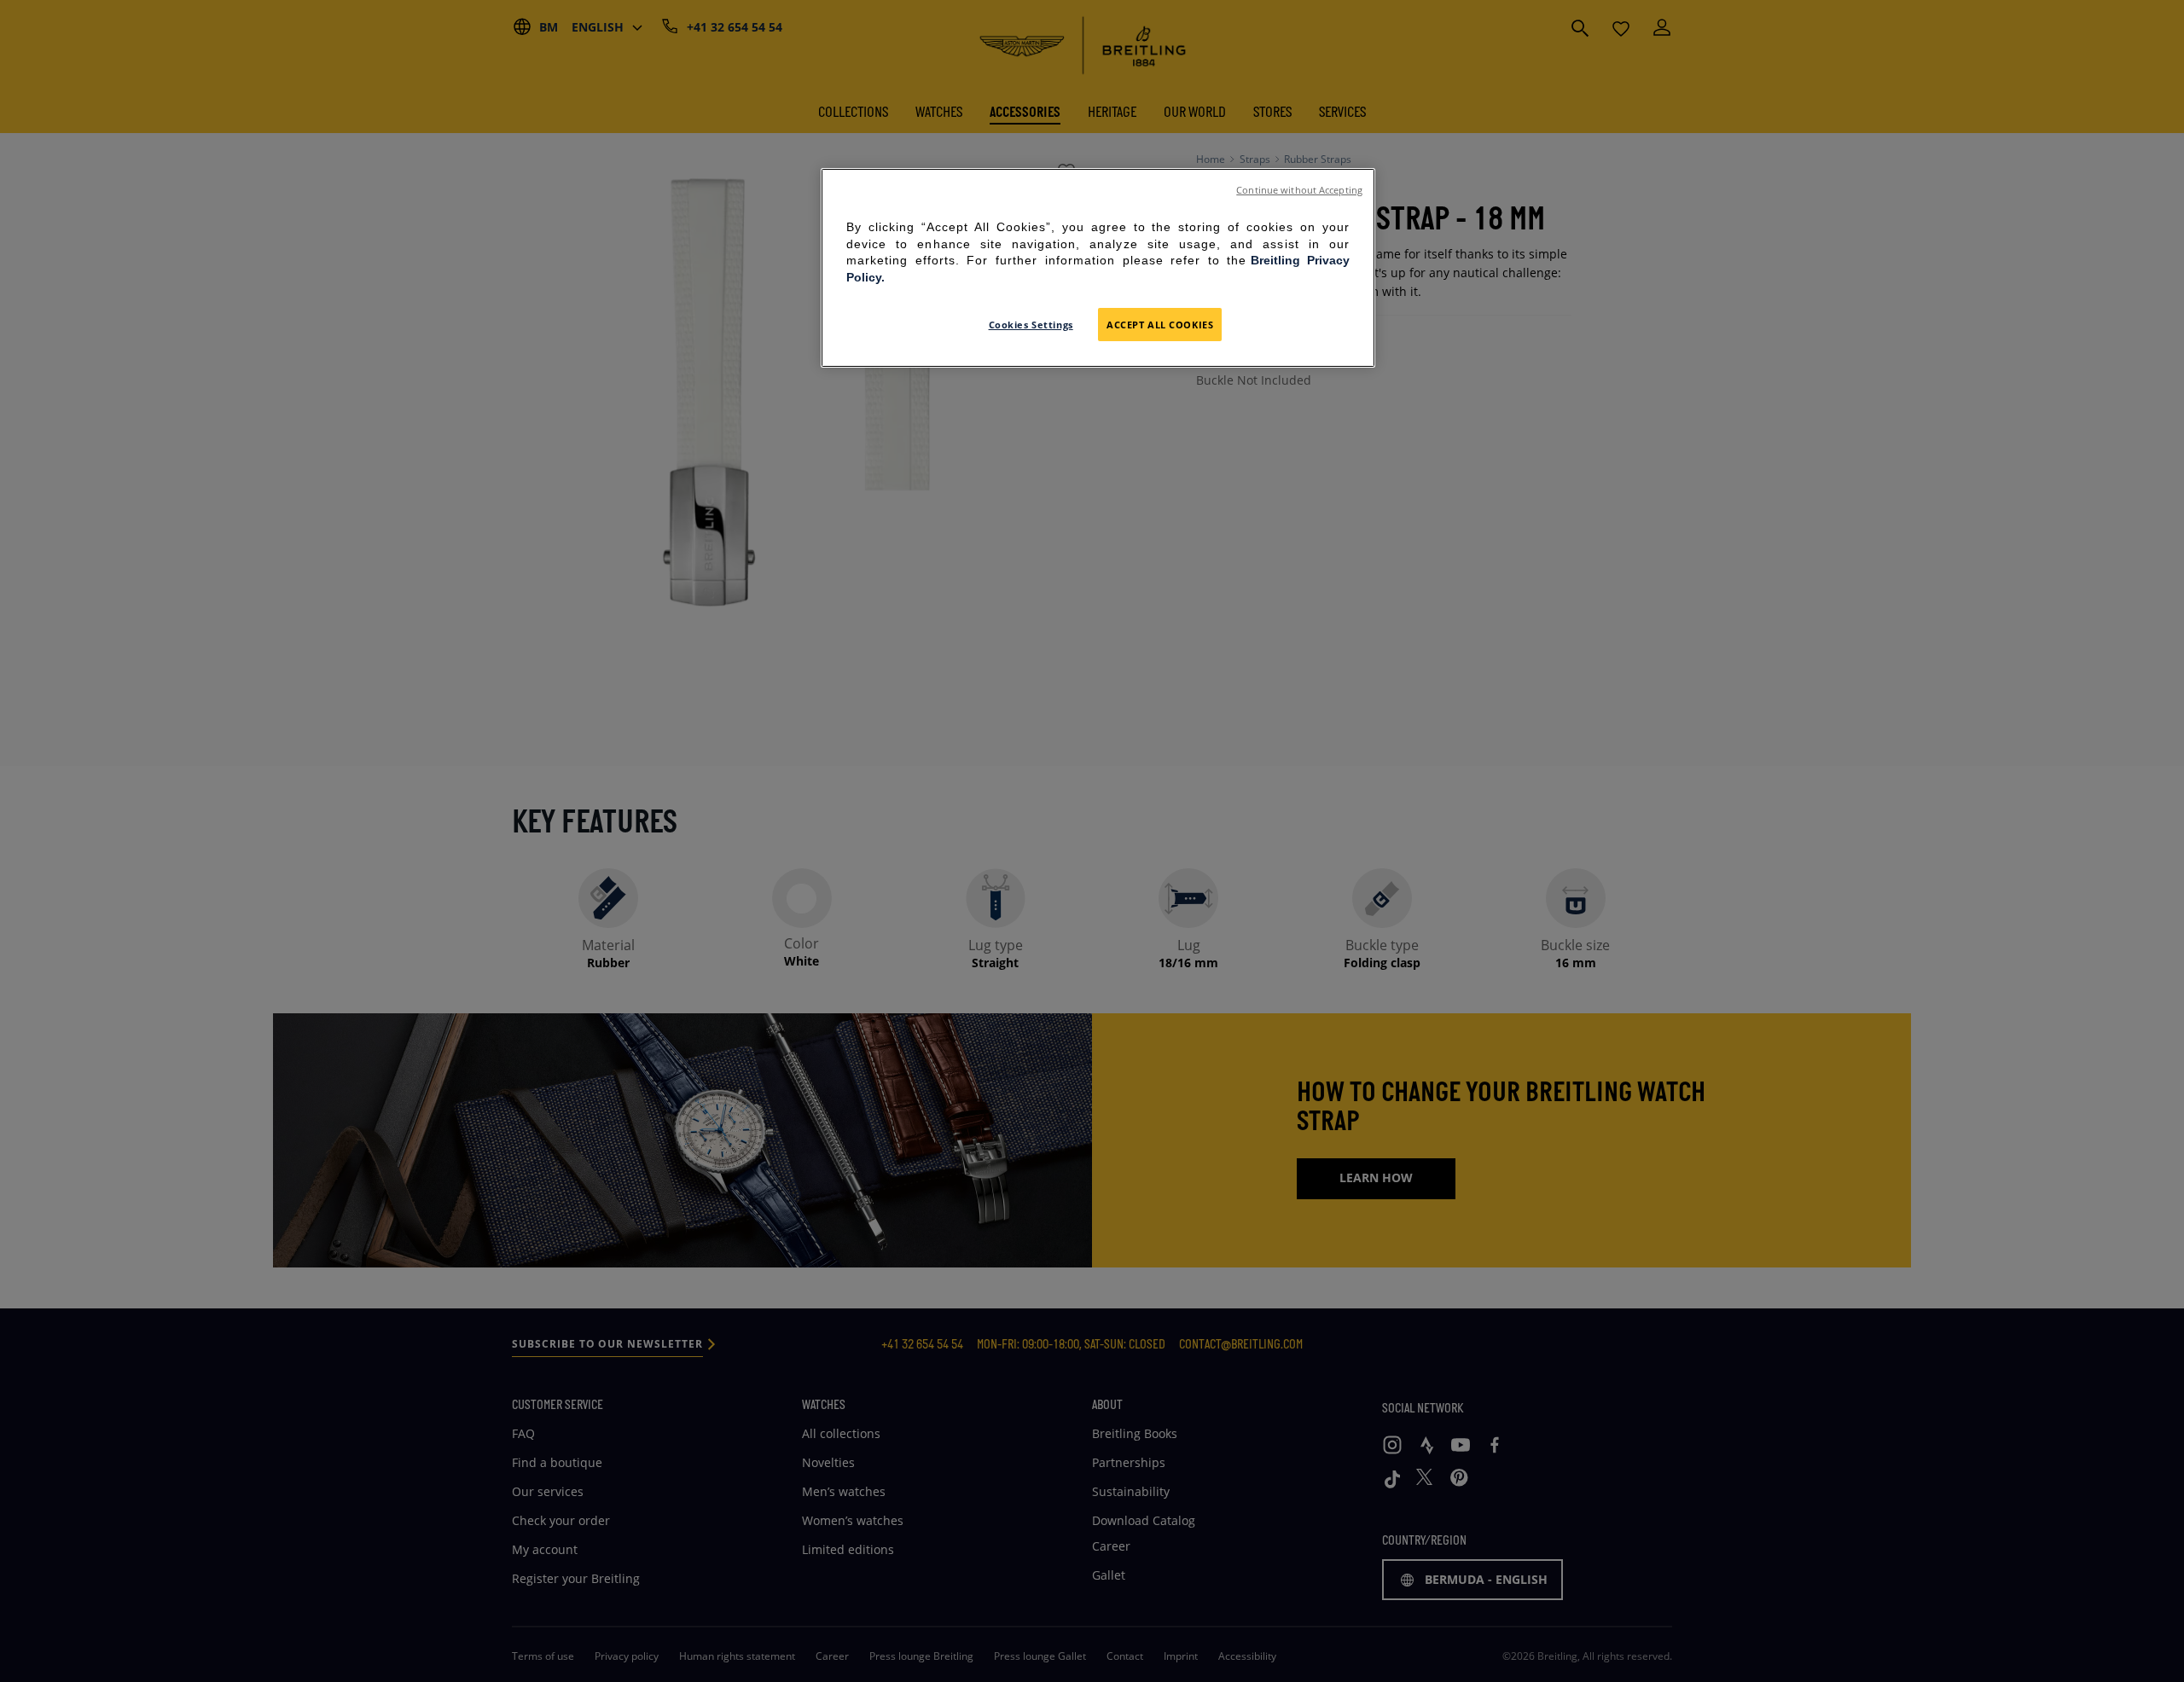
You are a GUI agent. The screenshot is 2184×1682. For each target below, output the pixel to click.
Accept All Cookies (1160, 325)
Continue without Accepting (1299, 190)
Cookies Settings (1031, 325)
